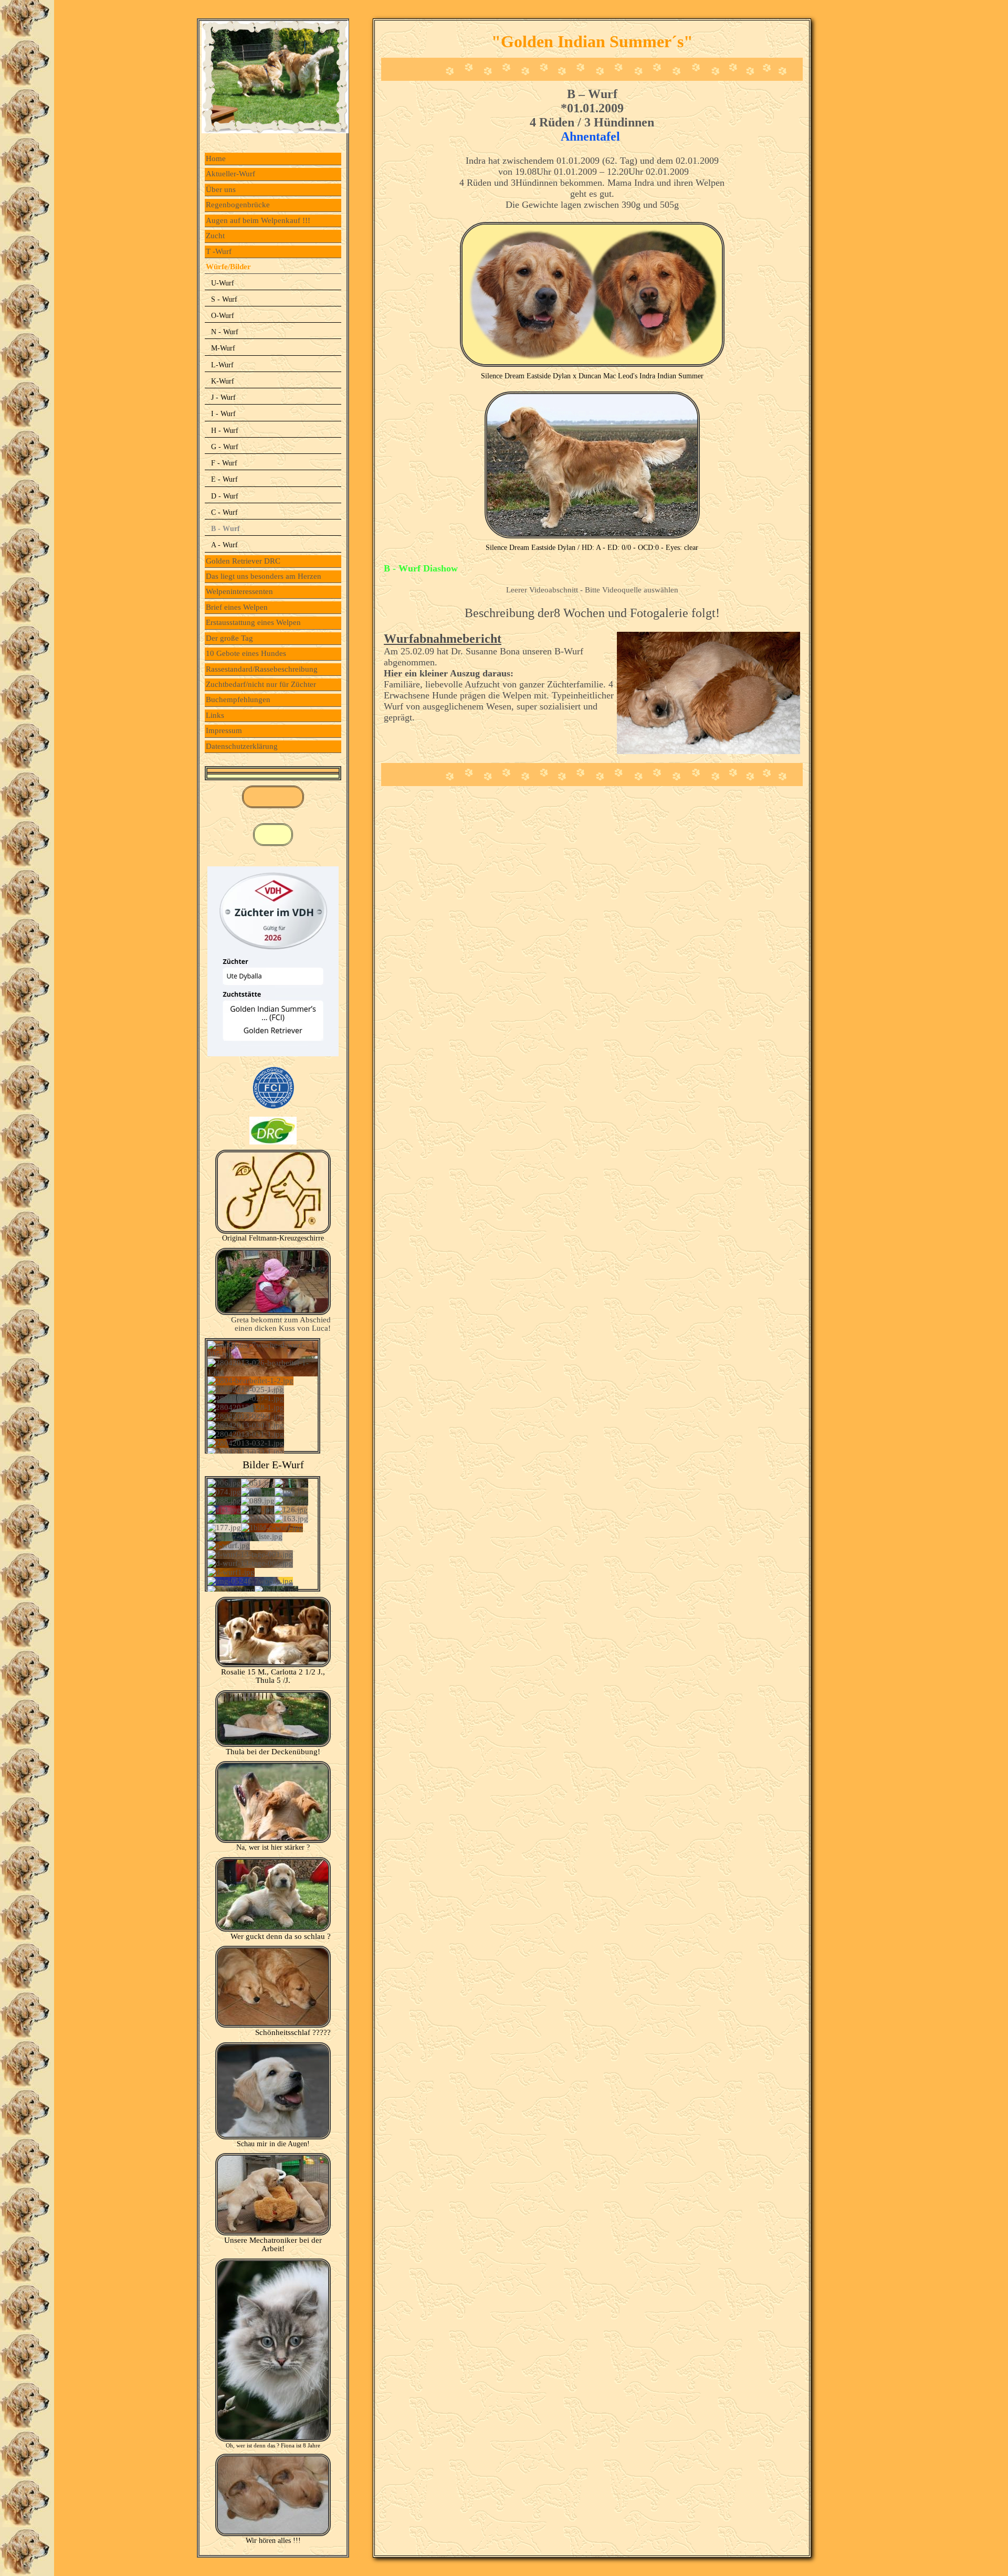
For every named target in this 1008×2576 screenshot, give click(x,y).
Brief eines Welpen (237, 607)
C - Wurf (224, 512)
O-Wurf (223, 316)
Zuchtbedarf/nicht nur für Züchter (261, 684)
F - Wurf (224, 463)
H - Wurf (225, 431)
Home (216, 158)
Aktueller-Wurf (230, 174)
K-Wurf (223, 381)
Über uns (221, 189)
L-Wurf (222, 365)
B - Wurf (225, 529)
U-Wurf (223, 283)
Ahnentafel (592, 136)
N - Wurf (225, 332)
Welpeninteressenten (239, 591)
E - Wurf (224, 479)
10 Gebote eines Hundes (246, 653)
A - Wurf (224, 545)
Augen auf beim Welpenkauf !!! (258, 220)
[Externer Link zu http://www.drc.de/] (273, 1142)
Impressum (224, 730)
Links (215, 715)
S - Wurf (224, 299)
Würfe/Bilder (228, 267)
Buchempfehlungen (238, 699)
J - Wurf (223, 397)
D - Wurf (225, 496)
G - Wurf (225, 447)
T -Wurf (219, 251)
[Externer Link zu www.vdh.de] (273, 1054)
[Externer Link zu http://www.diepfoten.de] (273, 1231)
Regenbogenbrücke (238, 205)
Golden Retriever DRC (243, 561)
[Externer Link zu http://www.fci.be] (273, 1109)
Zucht (215, 236)
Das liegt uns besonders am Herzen (264, 576)
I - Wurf (223, 414)
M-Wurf (223, 348)
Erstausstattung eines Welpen (253, 622)
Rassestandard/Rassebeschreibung (262, 669)
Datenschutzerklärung (242, 746)
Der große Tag (229, 638)
